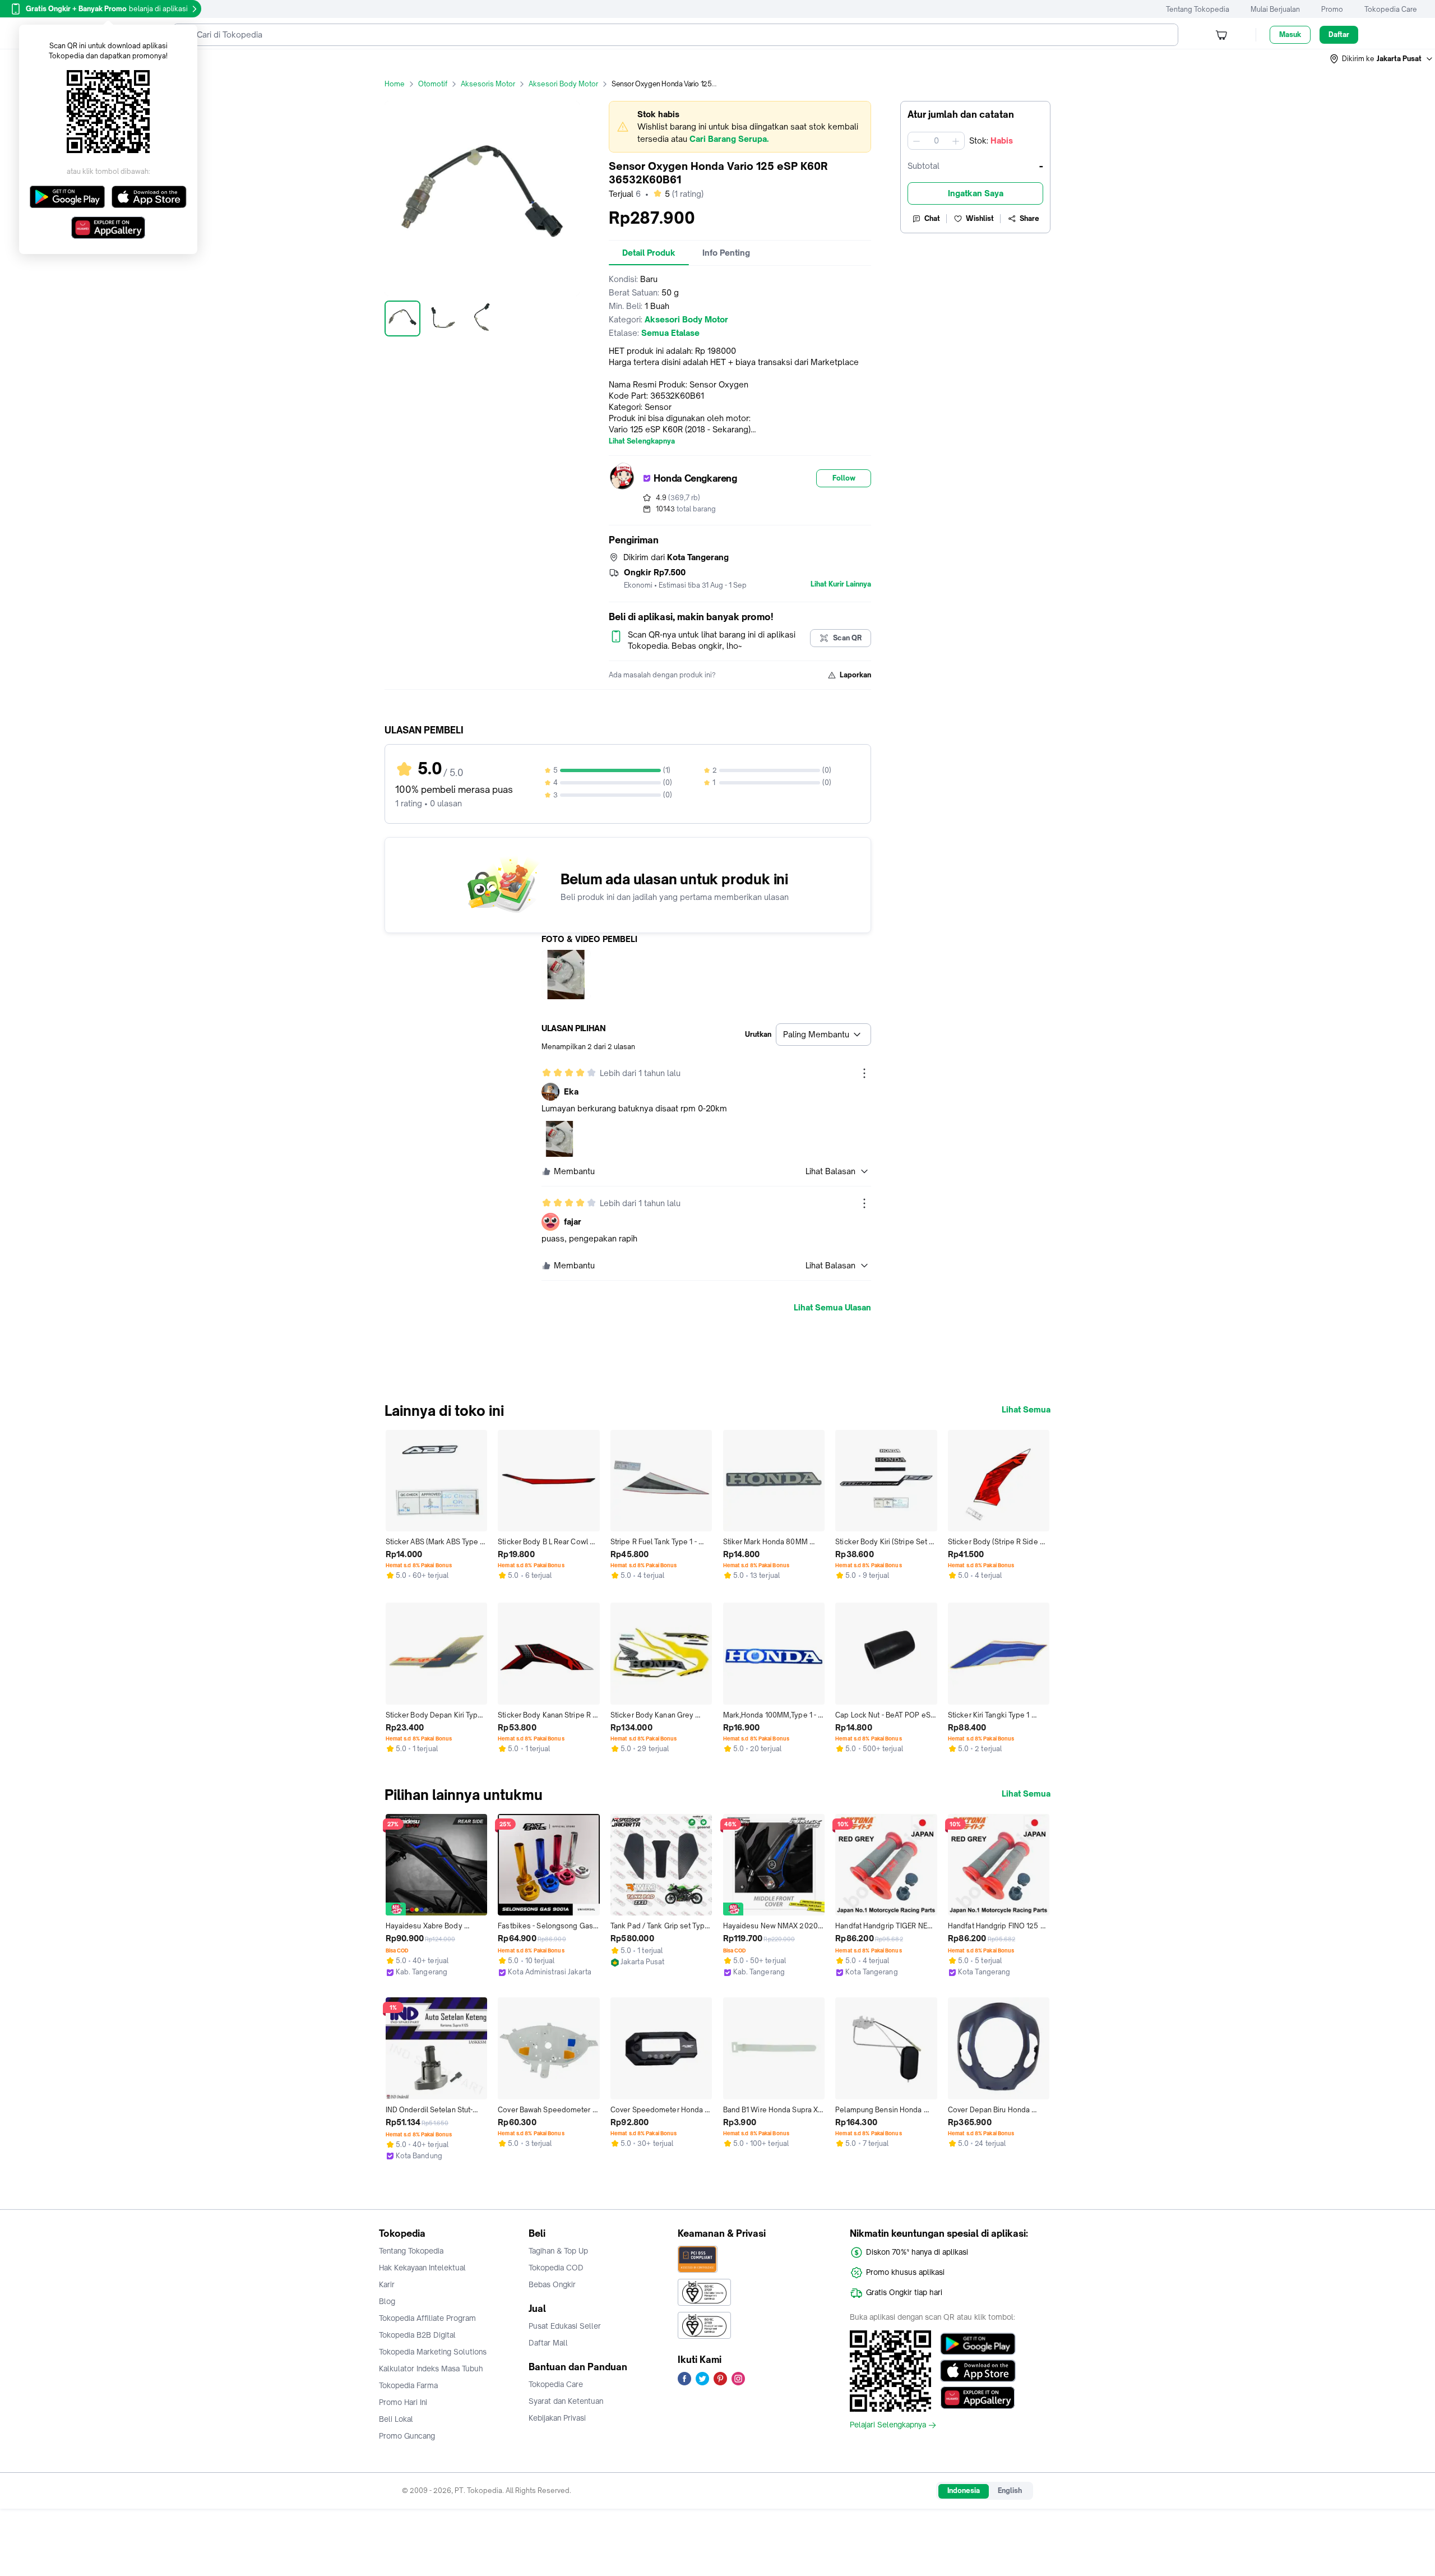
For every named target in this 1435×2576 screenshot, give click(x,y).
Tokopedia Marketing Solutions (433, 2352)
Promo (1332, 9)
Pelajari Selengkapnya (888, 2425)
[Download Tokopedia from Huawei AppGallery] (978, 2398)
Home (395, 84)
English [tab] (1010, 2490)
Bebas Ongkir (552, 2284)
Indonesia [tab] (964, 2490)
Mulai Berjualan (1275, 9)
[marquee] (740, 127)
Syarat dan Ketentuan (566, 2401)
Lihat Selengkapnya (642, 441)
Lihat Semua (1026, 1410)
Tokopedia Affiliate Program (427, 2318)
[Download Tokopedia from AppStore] (978, 2371)
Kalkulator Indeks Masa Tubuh (431, 2369)
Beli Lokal (396, 2419)
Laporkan (855, 675)
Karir (387, 2284)
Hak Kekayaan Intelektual (422, 2268)
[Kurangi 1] (916, 141)
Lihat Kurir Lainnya (841, 584)
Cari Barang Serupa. (729, 139)
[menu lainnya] (864, 1073)
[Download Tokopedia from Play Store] (978, 2344)
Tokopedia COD (556, 2268)
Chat (932, 218)
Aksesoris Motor (488, 84)
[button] (1382, 59)
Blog (387, 2301)
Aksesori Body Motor (563, 84)
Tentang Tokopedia (1198, 9)
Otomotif (433, 84)
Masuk (1290, 34)
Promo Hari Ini (403, 2402)
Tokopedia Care (1391, 9)
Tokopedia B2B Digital (417, 2335)
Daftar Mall (548, 2343)
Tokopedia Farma (408, 2385)
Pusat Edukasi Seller (565, 2326)
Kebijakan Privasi (557, 2418)
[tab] (649, 253)
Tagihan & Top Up (558, 2251)
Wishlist (980, 218)
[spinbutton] (936, 141)
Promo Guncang (407, 2436)
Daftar (1339, 34)
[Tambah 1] (956, 141)
